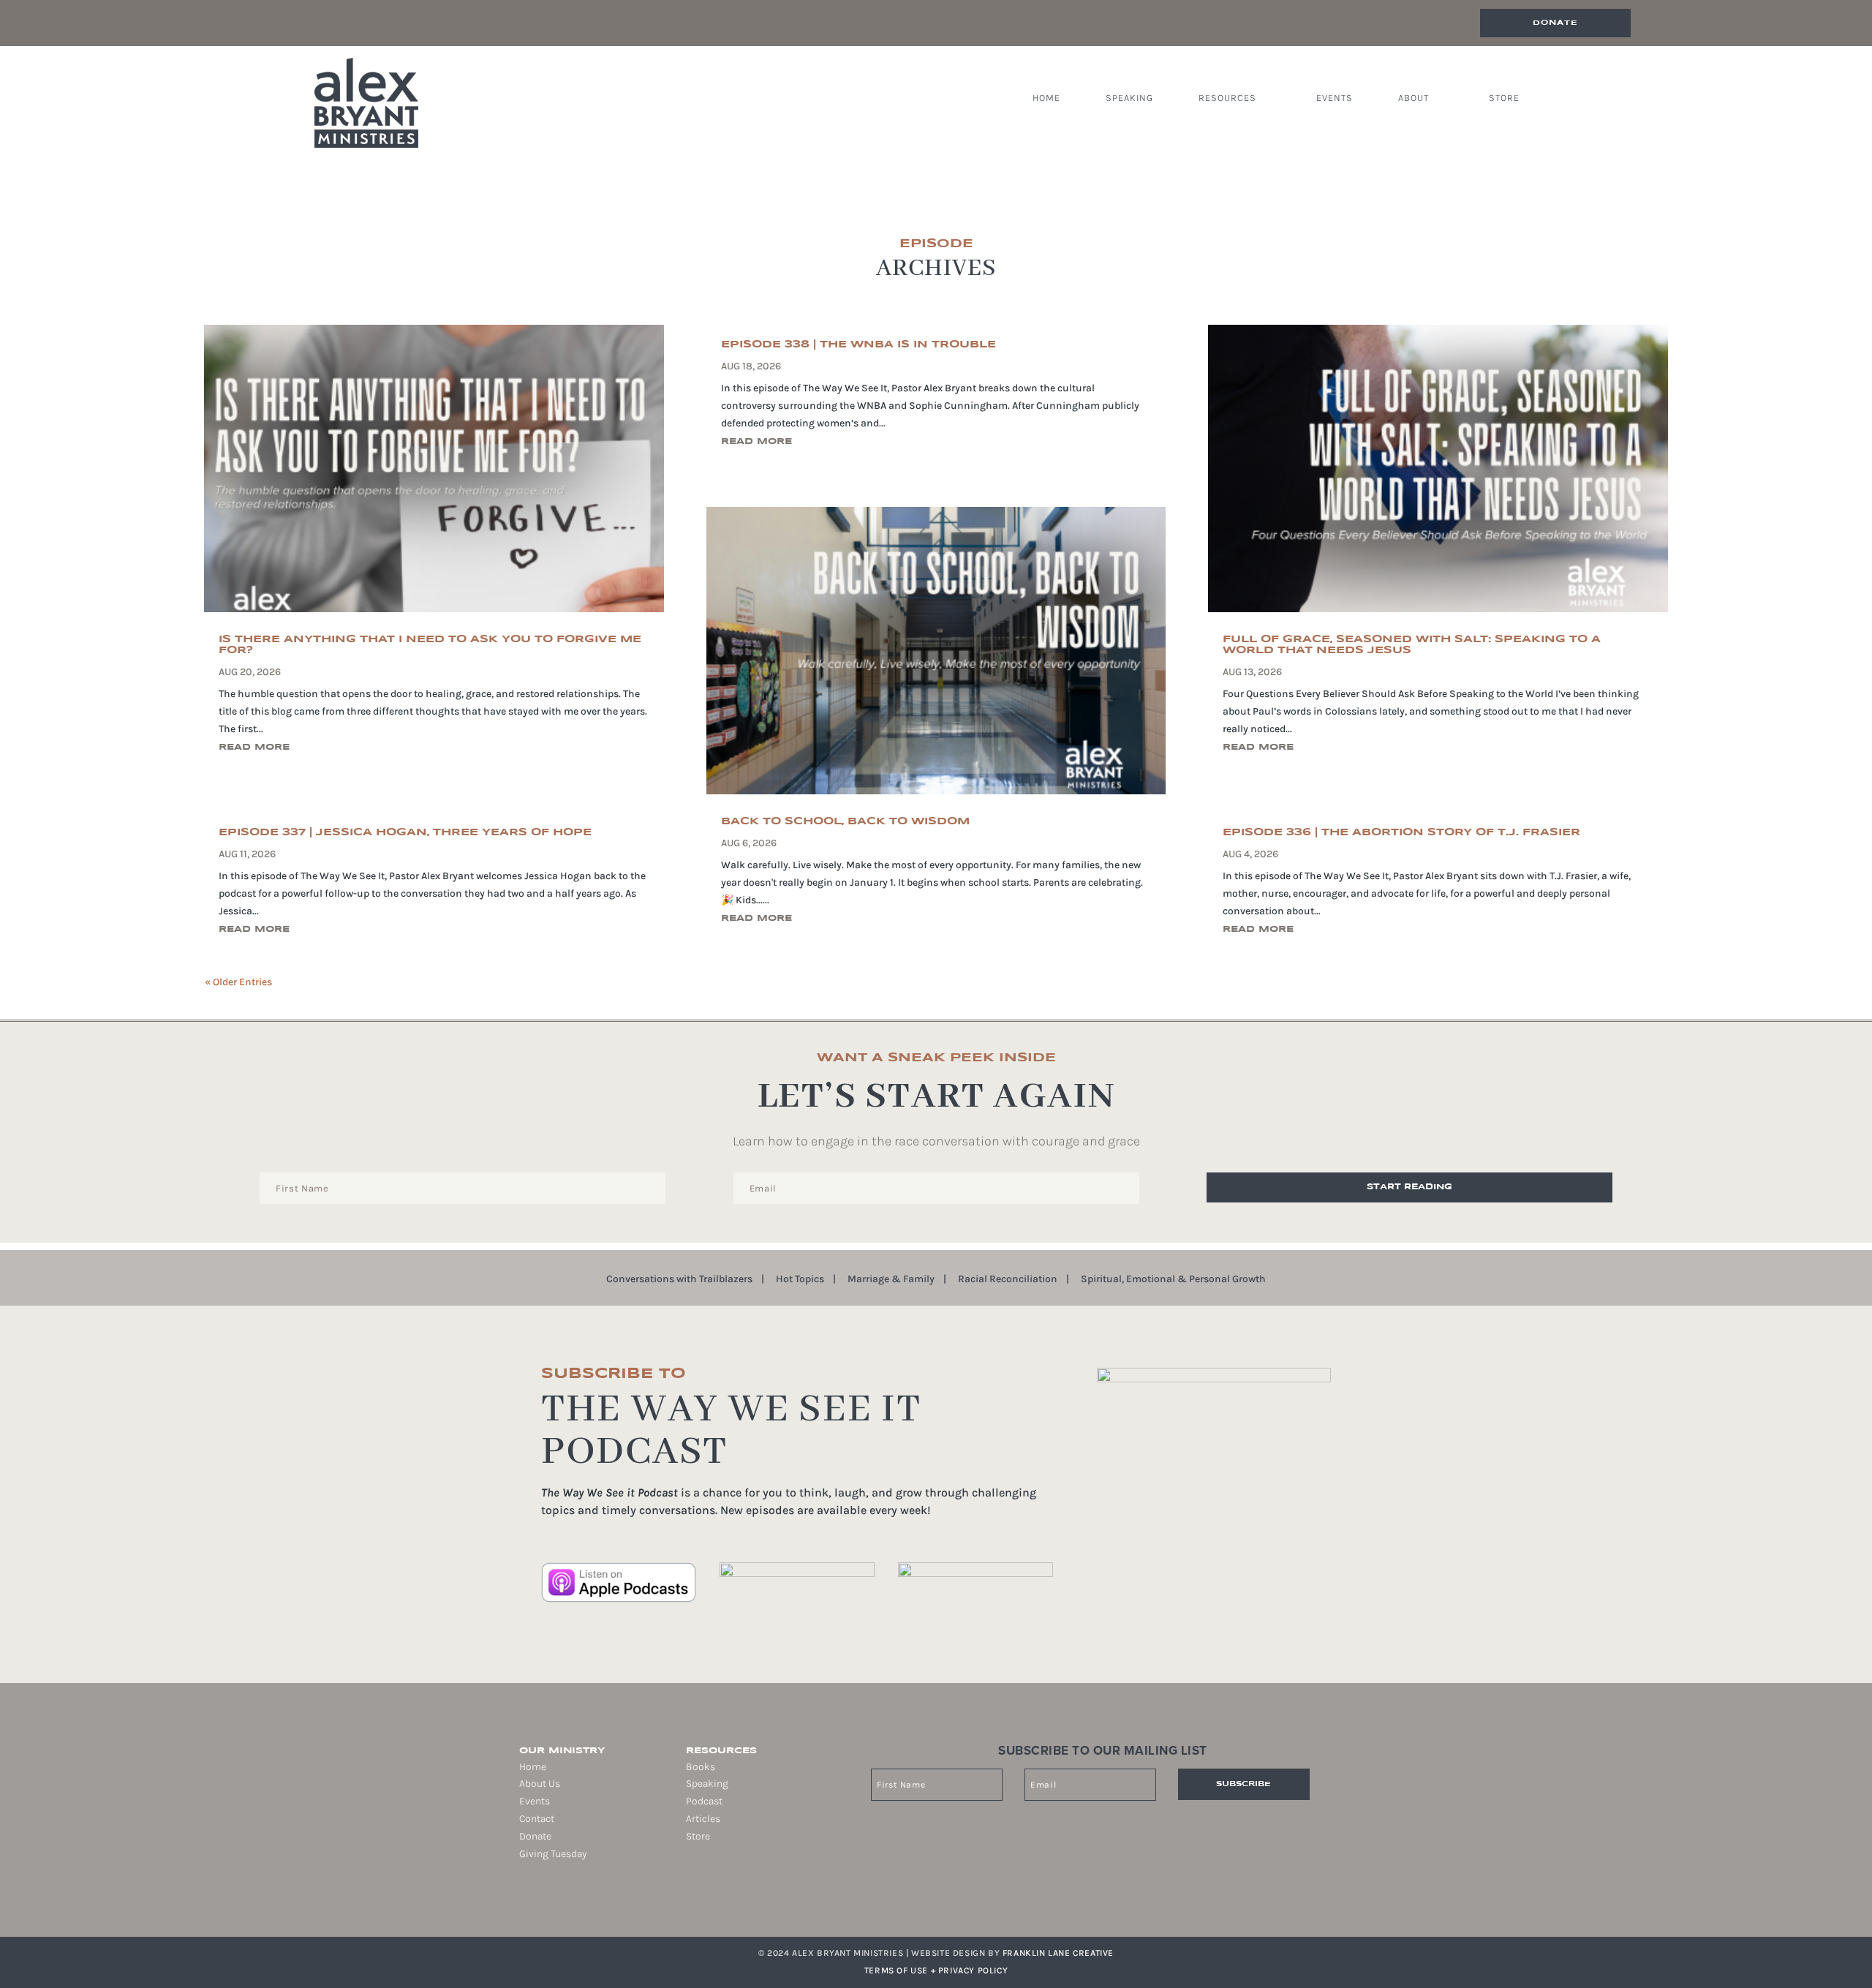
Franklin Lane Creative (1058, 1953)
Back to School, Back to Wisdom (845, 821)
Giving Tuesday (553, 1854)
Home (1046, 98)
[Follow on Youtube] (581, 1900)
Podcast (704, 1801)
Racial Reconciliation (1008, 1280)
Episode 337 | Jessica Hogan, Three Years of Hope (405, 832)
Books (701, 1767)
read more (254, 747)
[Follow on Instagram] (540, 1900)
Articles (703, 1819)
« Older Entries (238, 982)
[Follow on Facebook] (519, 1900)
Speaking (1129, 98)
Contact (537, 1819)
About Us (540, 1784)
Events (1335, 98)
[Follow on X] (560, 1900)
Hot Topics (800, 1280)
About (1414, 98)
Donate (1555, 23)
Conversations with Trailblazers (679, 1280)
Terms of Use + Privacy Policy (936, 1970)
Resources (1227, 98)
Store (1504, 98)
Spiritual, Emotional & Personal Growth (1173, 1280)
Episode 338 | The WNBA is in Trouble (858, 344)
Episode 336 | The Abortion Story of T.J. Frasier (1401, 832)
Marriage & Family (891, 1280)
